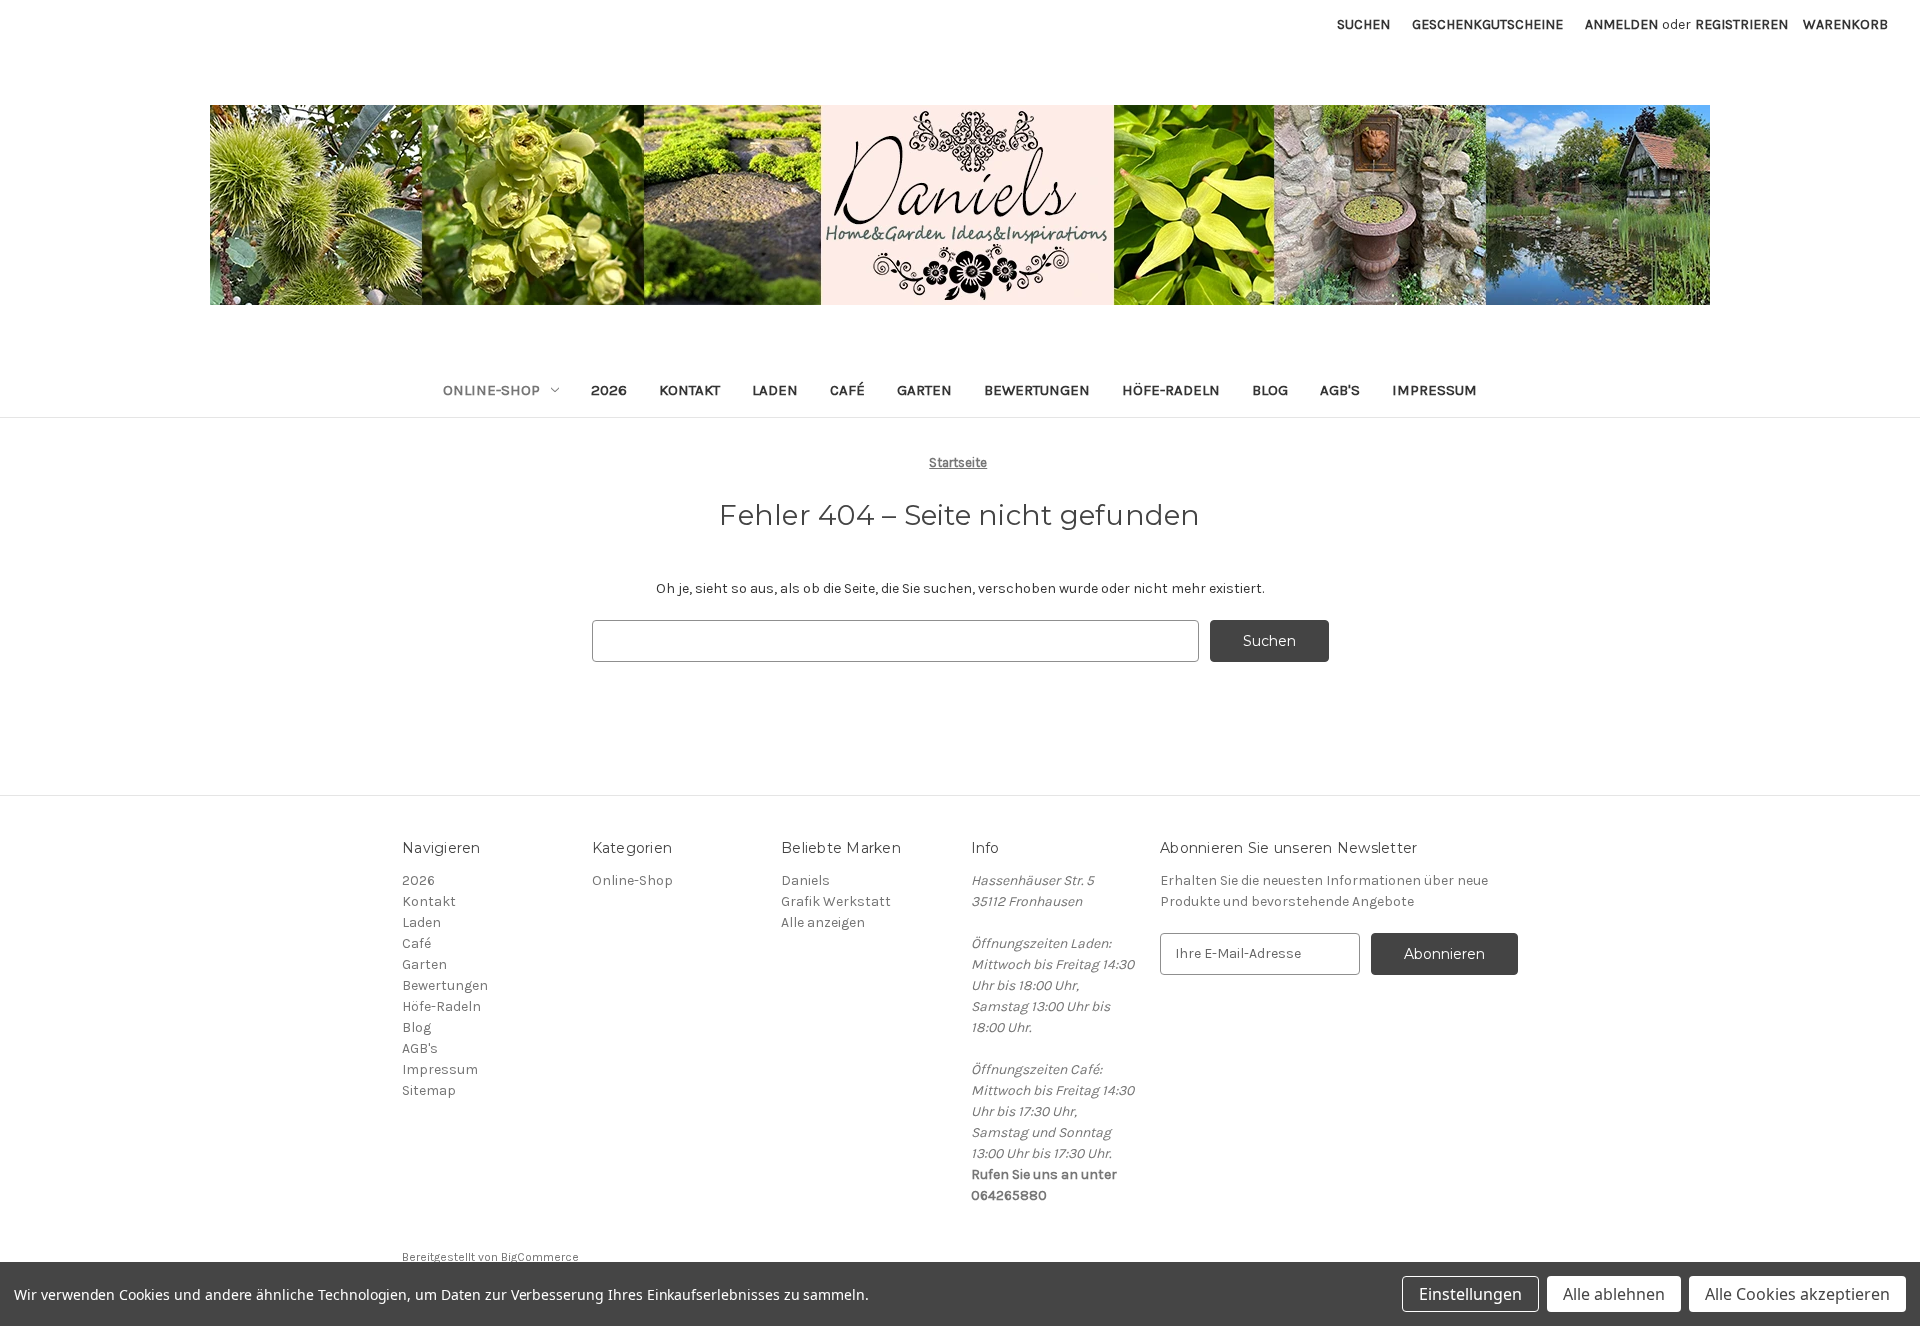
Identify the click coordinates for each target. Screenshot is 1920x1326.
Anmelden (1621, 24)
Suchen (1363, 24)
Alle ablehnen (1614, 1294)
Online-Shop (491, 390)
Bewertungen (1037, 390)
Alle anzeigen (823, 922)
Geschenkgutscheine (1487, 24)
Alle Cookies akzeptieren (1797, 1294)
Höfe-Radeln (1171, 390)
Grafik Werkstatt (836, 901)
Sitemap (429, 1090)
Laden (775, 390)
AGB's (1340, 390)
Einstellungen (1470, 1294)
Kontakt (689, 390)
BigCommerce (540, 1257)
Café (847, 390)
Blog (1270, 390)
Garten (924, 390)
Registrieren (1741, 24)
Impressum (1434, 390)
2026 (609, 390)
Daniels (805, 880)
